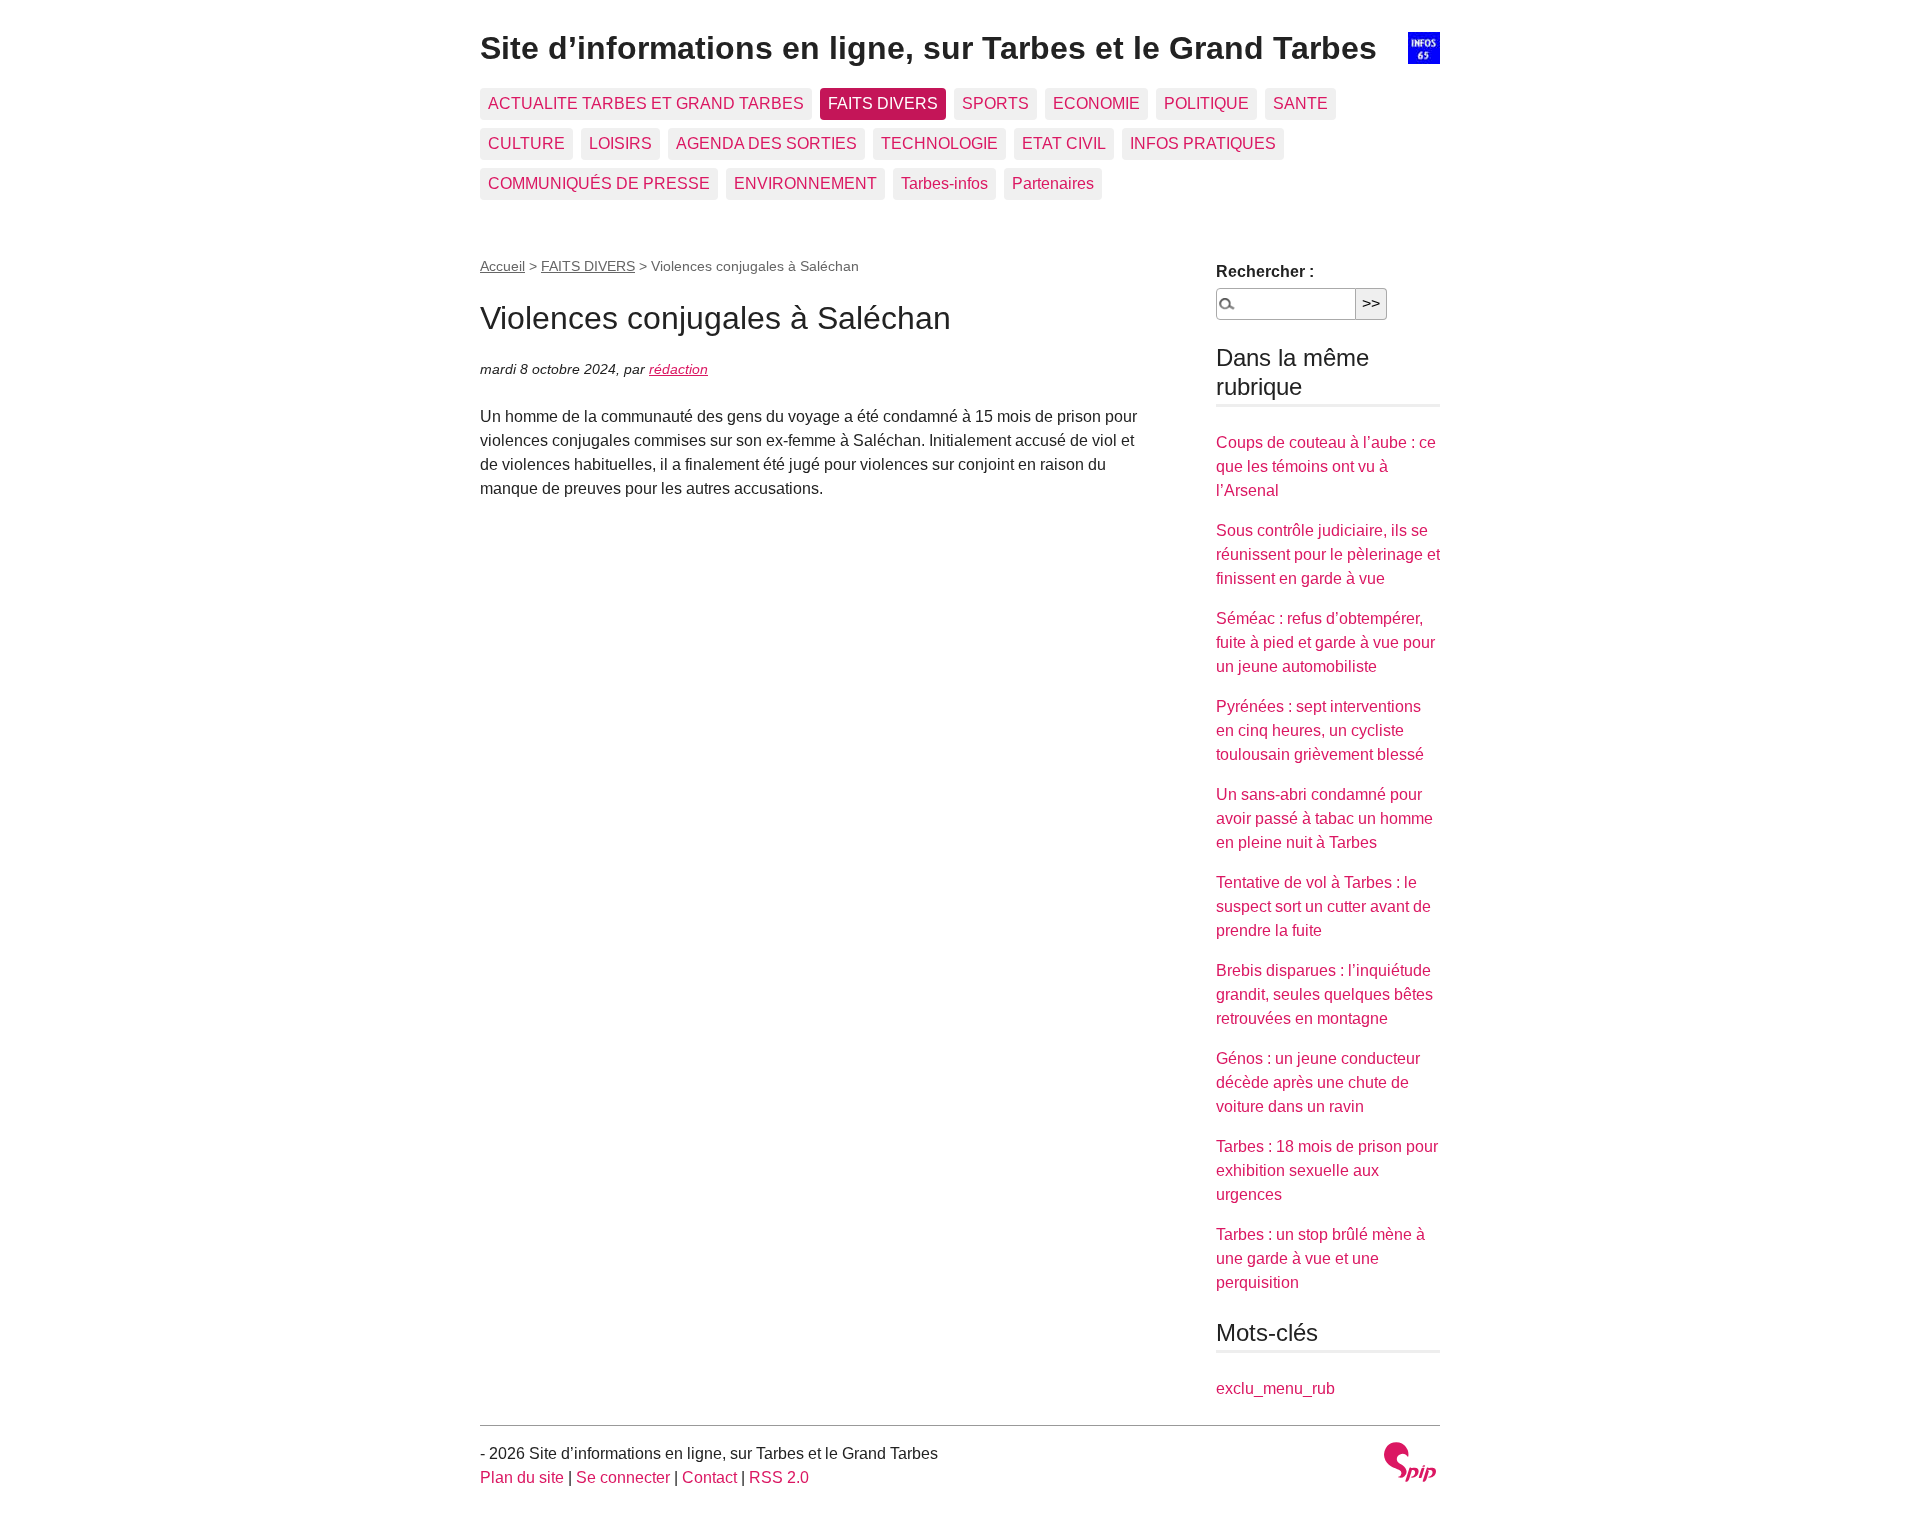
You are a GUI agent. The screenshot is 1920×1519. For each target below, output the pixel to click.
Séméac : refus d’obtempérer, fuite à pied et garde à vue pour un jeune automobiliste (1325, 642)
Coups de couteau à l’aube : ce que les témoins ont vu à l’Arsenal (1326, 466)
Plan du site (522, 1477)
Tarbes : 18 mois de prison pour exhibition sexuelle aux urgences (1327, 1170)
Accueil (502, 266)
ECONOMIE (1096, 103)
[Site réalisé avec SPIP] (1410, 1464)
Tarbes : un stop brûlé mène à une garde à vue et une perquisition (1320, 1258)
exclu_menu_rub (1275, 1388)
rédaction (678, 369)
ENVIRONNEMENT (805, 183)
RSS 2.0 (779, 1477)
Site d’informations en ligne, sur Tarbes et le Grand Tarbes (928, 48)
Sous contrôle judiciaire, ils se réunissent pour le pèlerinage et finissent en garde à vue (1328, 554)
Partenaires (1053, 183)
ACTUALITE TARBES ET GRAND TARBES (646, 103)
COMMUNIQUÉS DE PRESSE (599, 183)
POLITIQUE (1206, 103)
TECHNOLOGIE (939, 143)
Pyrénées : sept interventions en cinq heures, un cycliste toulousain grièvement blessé (1320, 730)
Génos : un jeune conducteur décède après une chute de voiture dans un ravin (1318, 1082)
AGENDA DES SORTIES (766, 143)
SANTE (1300, 103)
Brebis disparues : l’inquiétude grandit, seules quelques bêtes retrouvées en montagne (1324, 994)
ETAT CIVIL (1064, 143)
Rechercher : (1265, 271)
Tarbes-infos (944, 183)
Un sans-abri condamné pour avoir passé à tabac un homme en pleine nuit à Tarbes (1324, 818)
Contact (709, 1477)
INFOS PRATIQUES (1203, 143)
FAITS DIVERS (883, 103)
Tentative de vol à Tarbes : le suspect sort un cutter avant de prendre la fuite (1323, 906)
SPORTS (995, 103)
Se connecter (623, 1477)
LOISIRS (620, 143)
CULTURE (526, 143)
